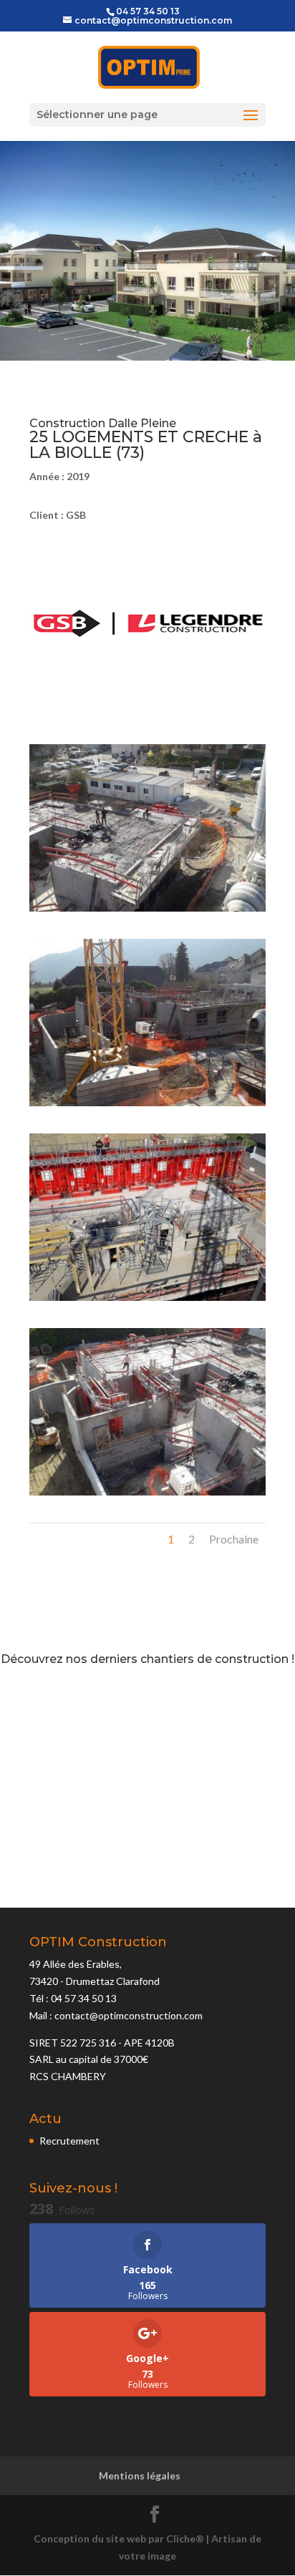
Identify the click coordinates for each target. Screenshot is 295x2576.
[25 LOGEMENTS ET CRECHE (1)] (147, 911)
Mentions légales (140, 2475)
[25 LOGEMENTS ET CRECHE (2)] (147, 1106)
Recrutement (69, 2141)
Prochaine (234, 1539)
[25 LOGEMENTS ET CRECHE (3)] (147, 1301)
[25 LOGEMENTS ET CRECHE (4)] (147, 1495)
